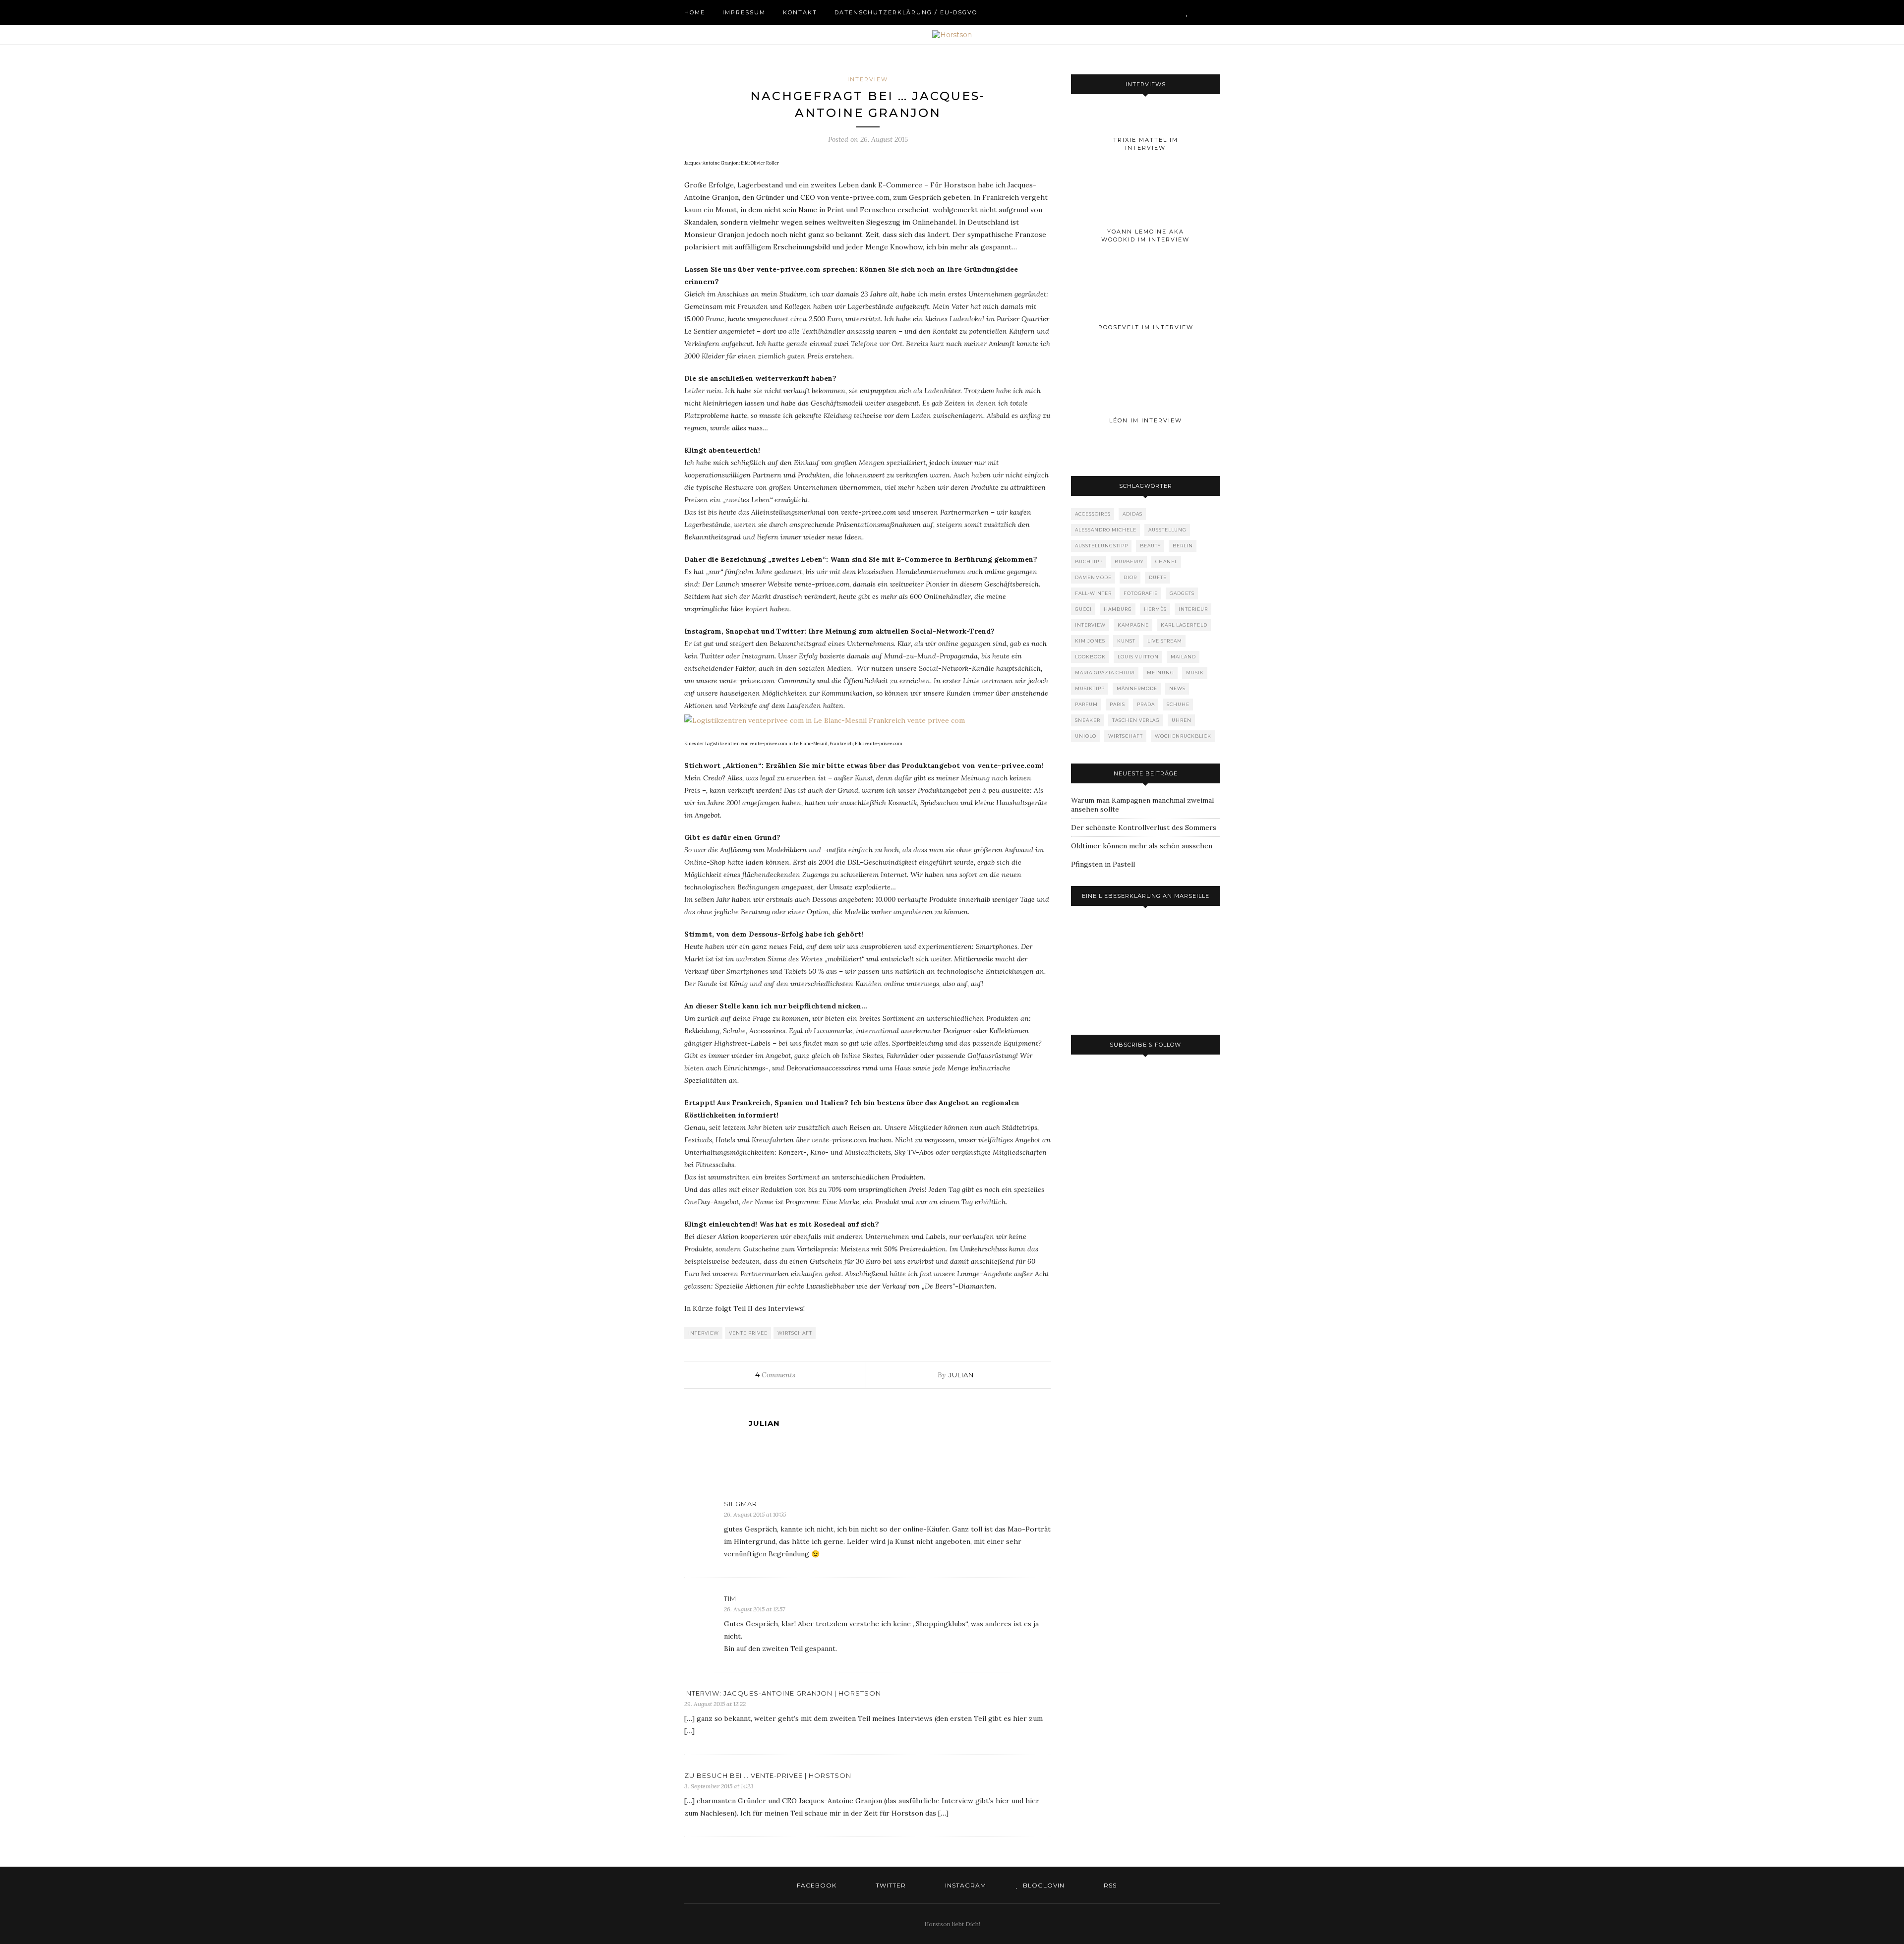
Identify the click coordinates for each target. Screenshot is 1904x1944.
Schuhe (1178, 704)
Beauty (1150, 546)
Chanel (1166, 561)
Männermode (1137, 688)
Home (695, 12)
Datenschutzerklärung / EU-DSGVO (906, 12)
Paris (1117, 704)
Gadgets (1182, 593)
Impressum (744, 12)
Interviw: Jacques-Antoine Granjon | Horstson (783, 1693)
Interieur (1193, 609)
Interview (868, 79)
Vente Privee (748, 1333)
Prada (1146, 704)
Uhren (1182, 720)
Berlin (1183, 546)
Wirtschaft (795, 1333)
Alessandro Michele (1106, 530)
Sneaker (1088, 720)
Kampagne (1133, 625)
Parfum (1086, 704)
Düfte (1158, 577)
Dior (1130, 577)
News (1177, 688)
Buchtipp (1089, 561)
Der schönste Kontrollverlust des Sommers (1144, 827)
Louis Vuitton (1138, 657)
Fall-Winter (1093, 593)
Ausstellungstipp (1101, 546)
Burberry (1129, 561)
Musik (1195, 673)
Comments (775, 1375)
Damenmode (1093, 577)
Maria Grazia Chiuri (1105, 673)
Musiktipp (1090, 688)
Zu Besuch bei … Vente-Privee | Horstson (768, 1775)
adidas (1132, 514)
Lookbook (1090, 657)
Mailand (1183, 657)
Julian (961, 1375)
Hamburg (1118, 609)
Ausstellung (1167, 530)
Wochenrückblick (1183, 736)
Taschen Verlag (1136, 720)
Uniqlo (1086, 736)
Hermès (1155, 609)
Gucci (1083, 609)
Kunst (1126, 641)
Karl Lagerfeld (1184, 625)
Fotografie (1141, 593)
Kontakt (800, 12)
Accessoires (1093, 514)
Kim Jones (1090, 641)
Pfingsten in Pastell (1103, 864)
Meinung (1160, 673)
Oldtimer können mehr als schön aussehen (1142, 846)
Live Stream (1165, 641)
